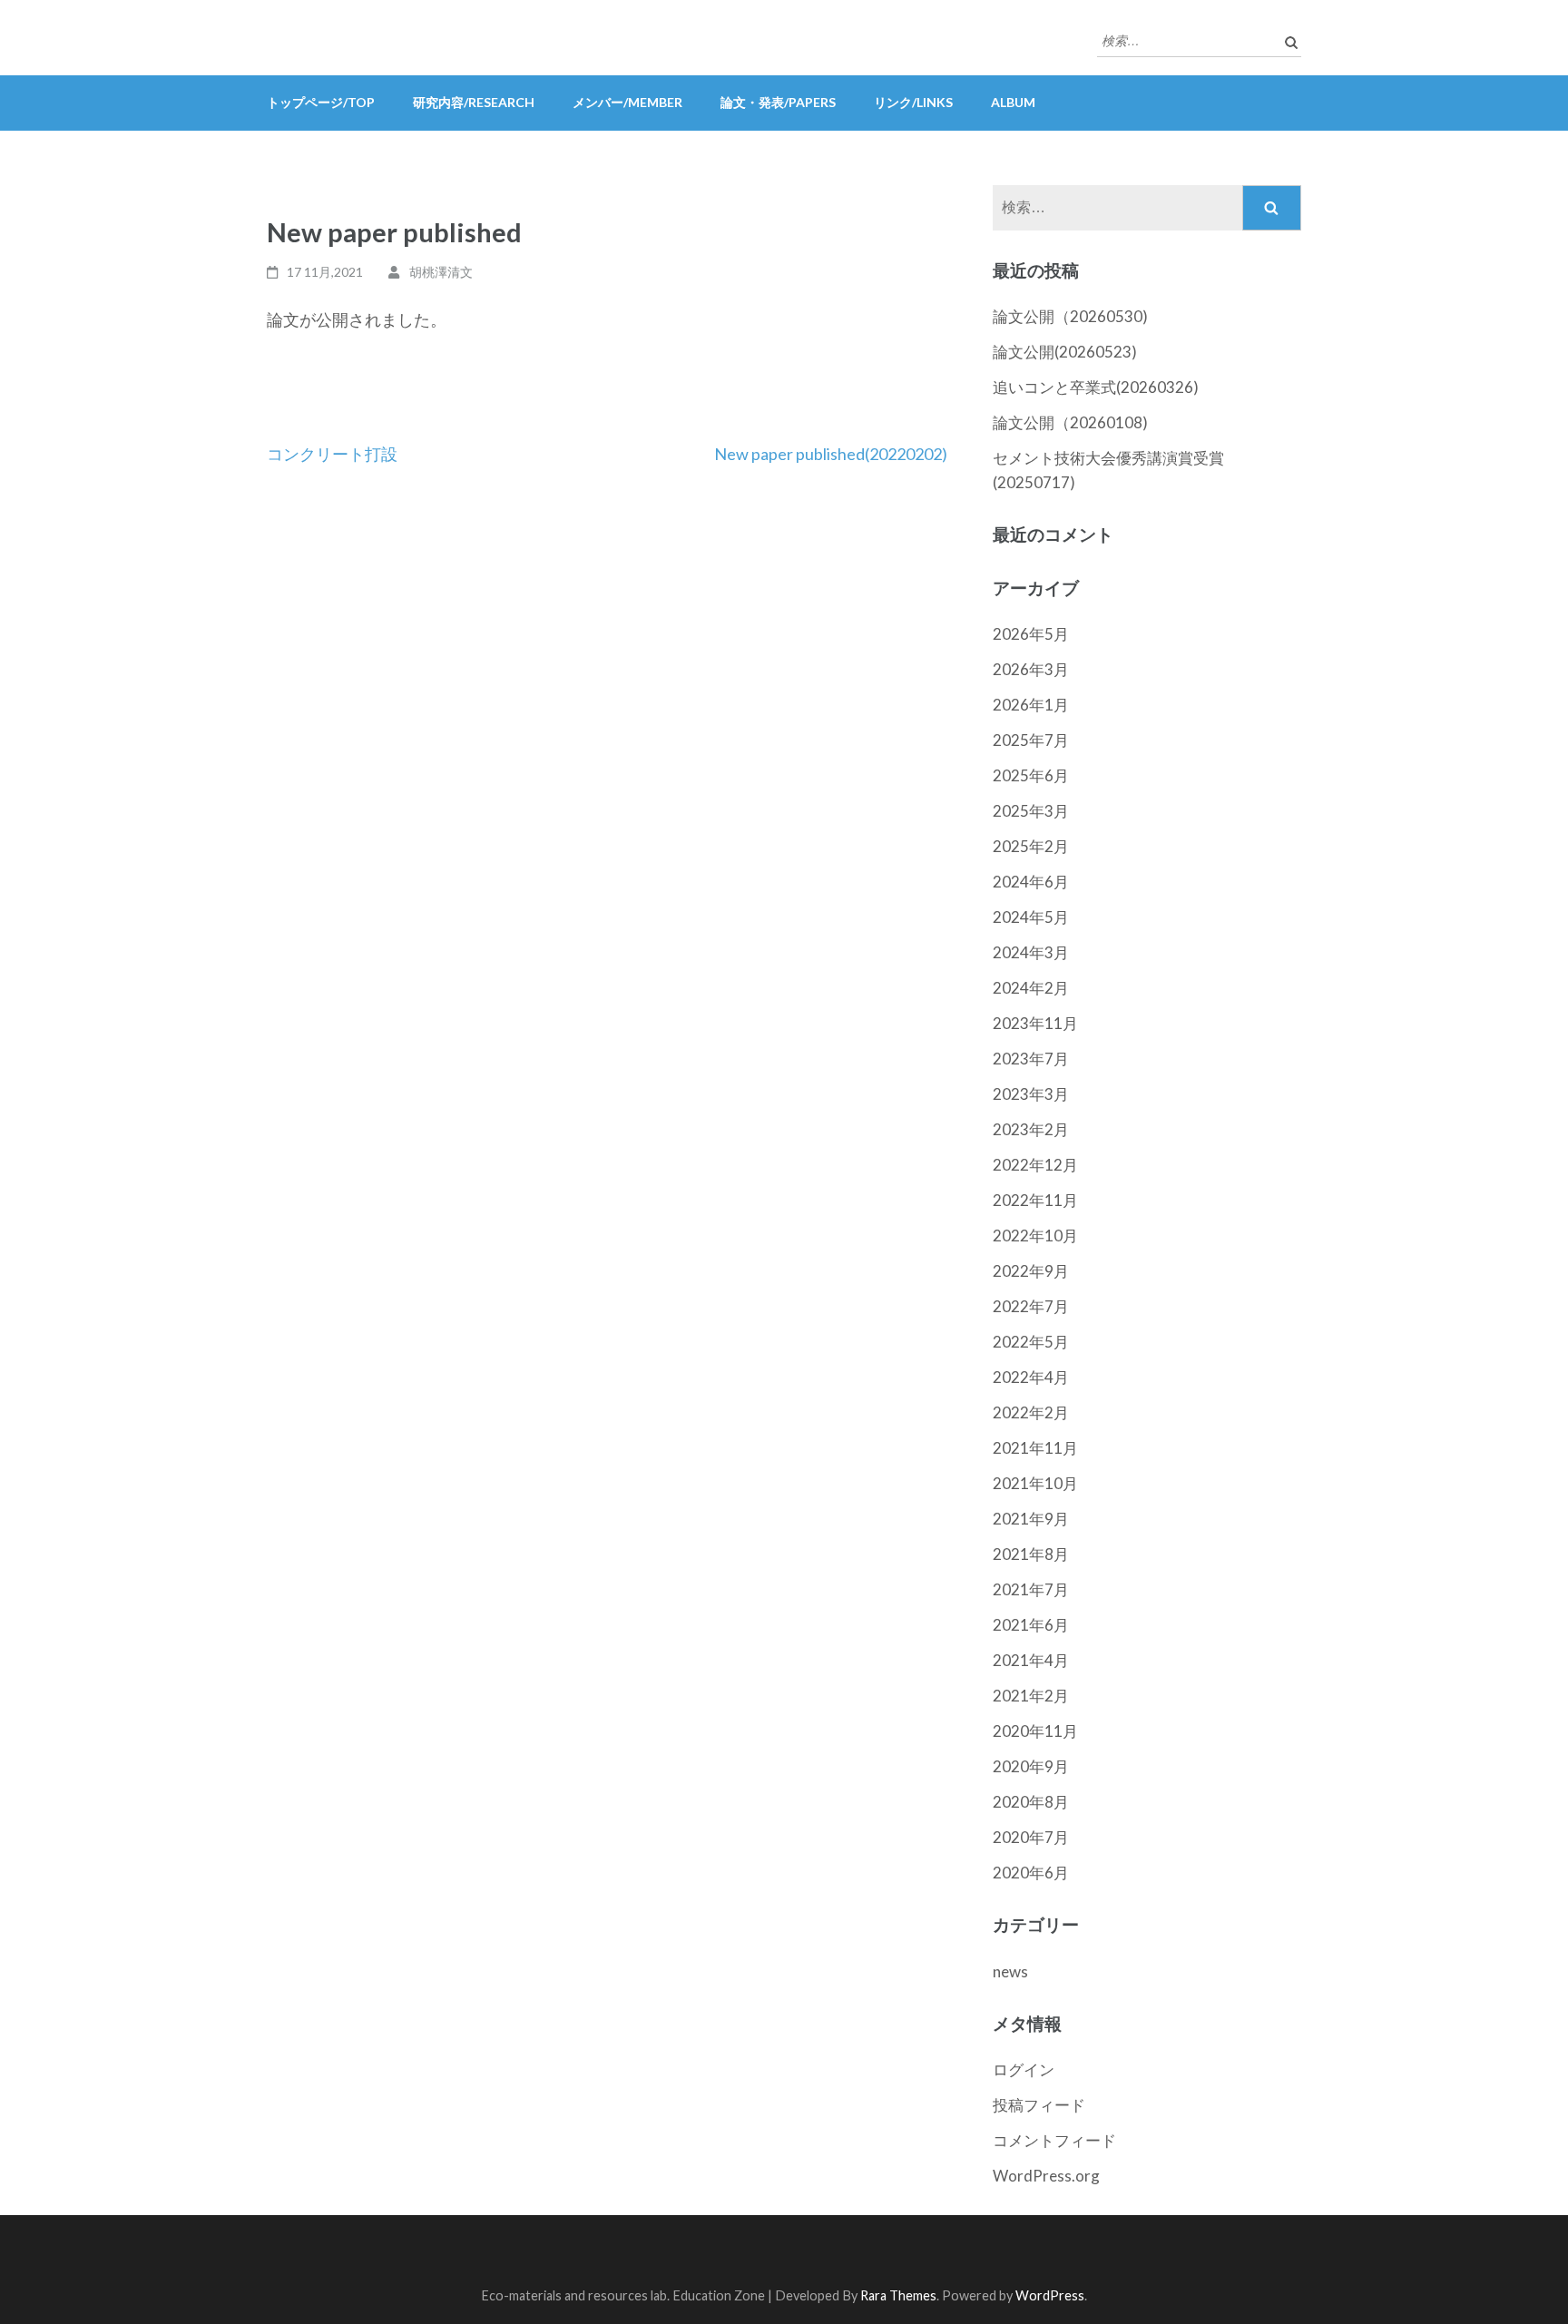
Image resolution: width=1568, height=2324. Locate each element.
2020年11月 (1035, 1731)
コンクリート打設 (332, 454)
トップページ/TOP (321, 102)
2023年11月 (1035, 1023)
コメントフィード (1054, 2140)
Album (1013, 102)
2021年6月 (1031, 1625)
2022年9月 (1031, 1271)
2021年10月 (1035, 1483)
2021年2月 (1031, 1696)
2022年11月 (1035, 1200)
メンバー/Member (627, 102)
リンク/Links (913, 102)
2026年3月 (1031, 669)
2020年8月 (1031, 1802)
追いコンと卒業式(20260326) (1096, 387)
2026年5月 (1031, 634)
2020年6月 (1031, 1873)
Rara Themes (898, 2295)
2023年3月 (1031, 1094)
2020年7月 (1031, 1837)
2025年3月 (1031, 811)
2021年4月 (1031, 1660)
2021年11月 (1035, 1448)
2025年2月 (1031, 846)
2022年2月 (1031, 1412)
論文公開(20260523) (1065, 352)
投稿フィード (1039, 2105)
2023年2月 (1031, 1129)
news (1010, 1971)
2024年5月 (1031, 917)
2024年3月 (1031, 952)
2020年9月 (1031, 1766)
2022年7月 (1031, 1306)
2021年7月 (1031, 1589)
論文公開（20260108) (1070, 422)
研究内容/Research (474, 102)
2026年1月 (1031, 705)
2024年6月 (1031, 882)
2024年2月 (1031, 988)
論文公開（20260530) (1070, 316)
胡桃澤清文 (441, 272)
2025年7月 (1031, 740)
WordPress (1050, 2295)
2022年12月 (1035, 1165)
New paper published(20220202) (831, 454)
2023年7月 (1031, 1059)
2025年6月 (1031, 775)
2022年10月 (1035, 1236)
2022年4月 (1031, 1377)
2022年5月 (1031, 1342)
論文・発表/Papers (778, 102)
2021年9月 (1031, 1519)
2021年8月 (1031, 1554)
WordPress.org (1046, 2176)
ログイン (1024, 2069)
